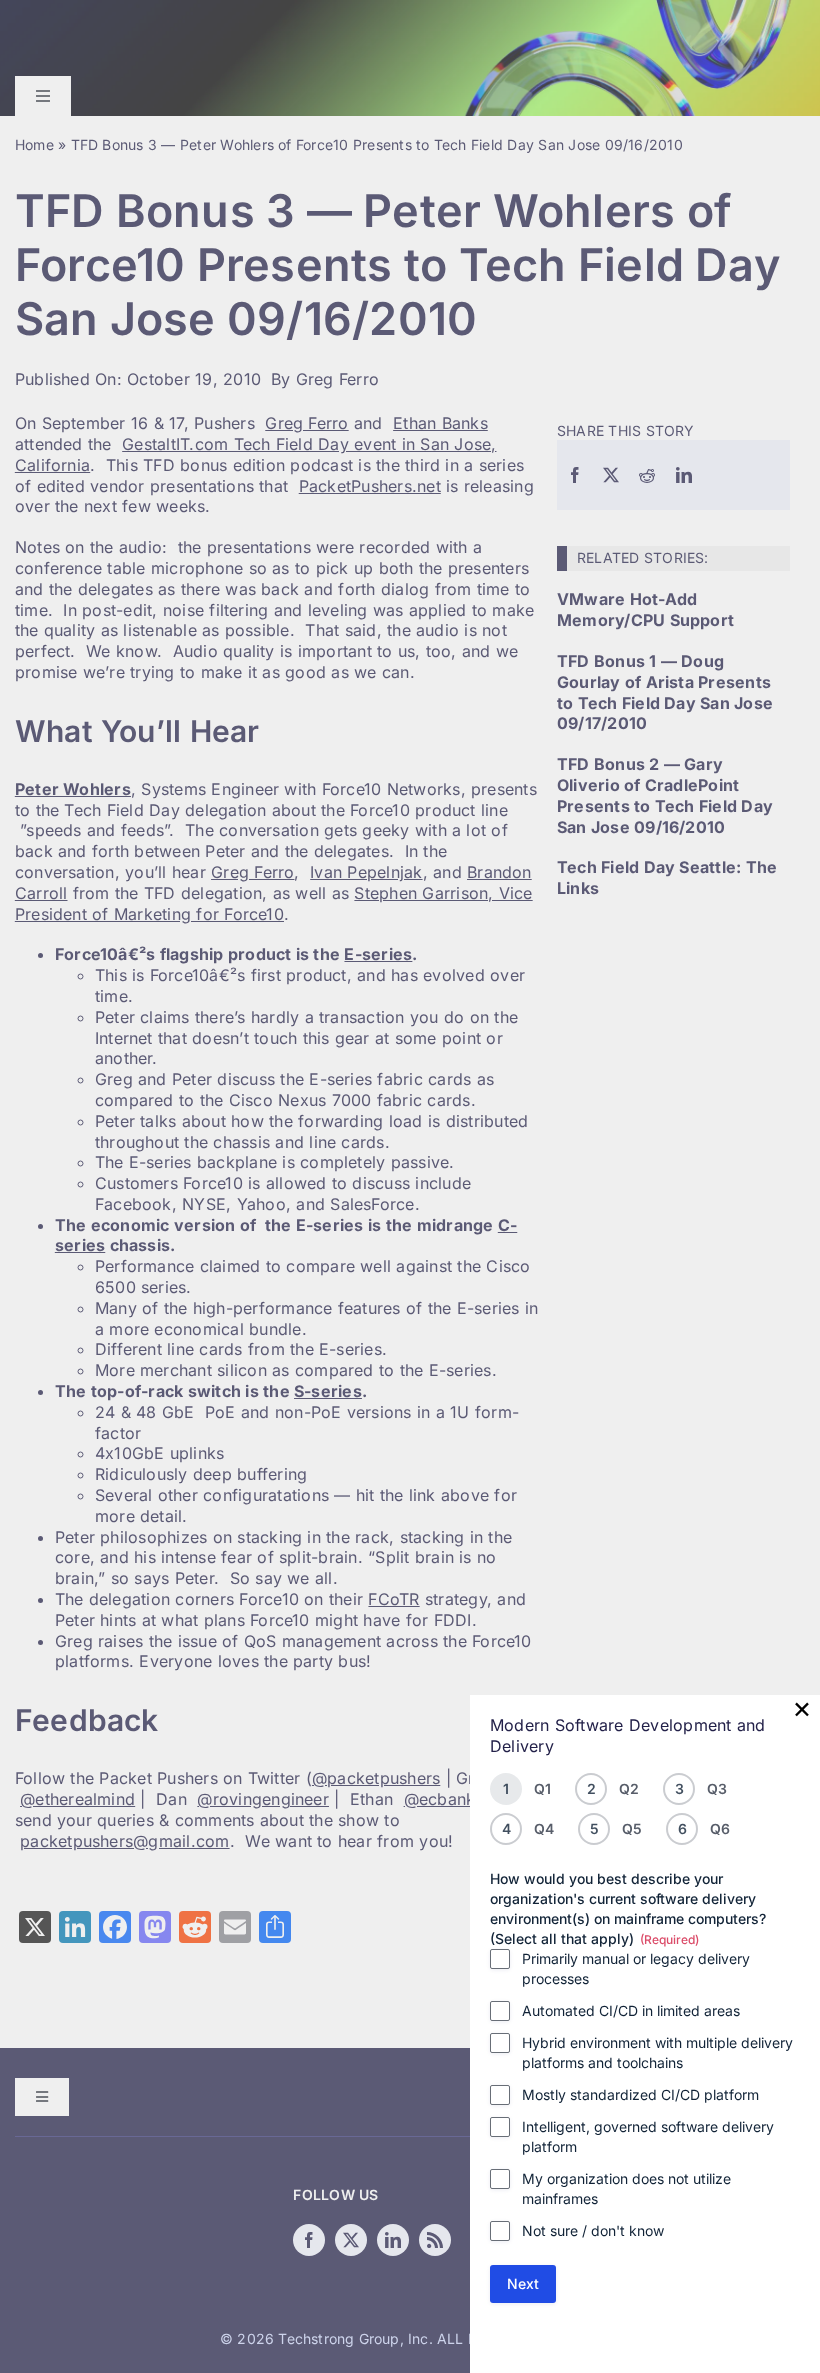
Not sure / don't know (593, 2230)
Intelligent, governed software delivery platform (648, 2136)
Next (523, 2283)
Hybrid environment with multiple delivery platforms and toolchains (657, 2052)
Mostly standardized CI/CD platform (640, 2094)
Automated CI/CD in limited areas (631, 2010)
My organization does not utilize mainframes (626, 2188)
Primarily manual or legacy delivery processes (636, 1968)
